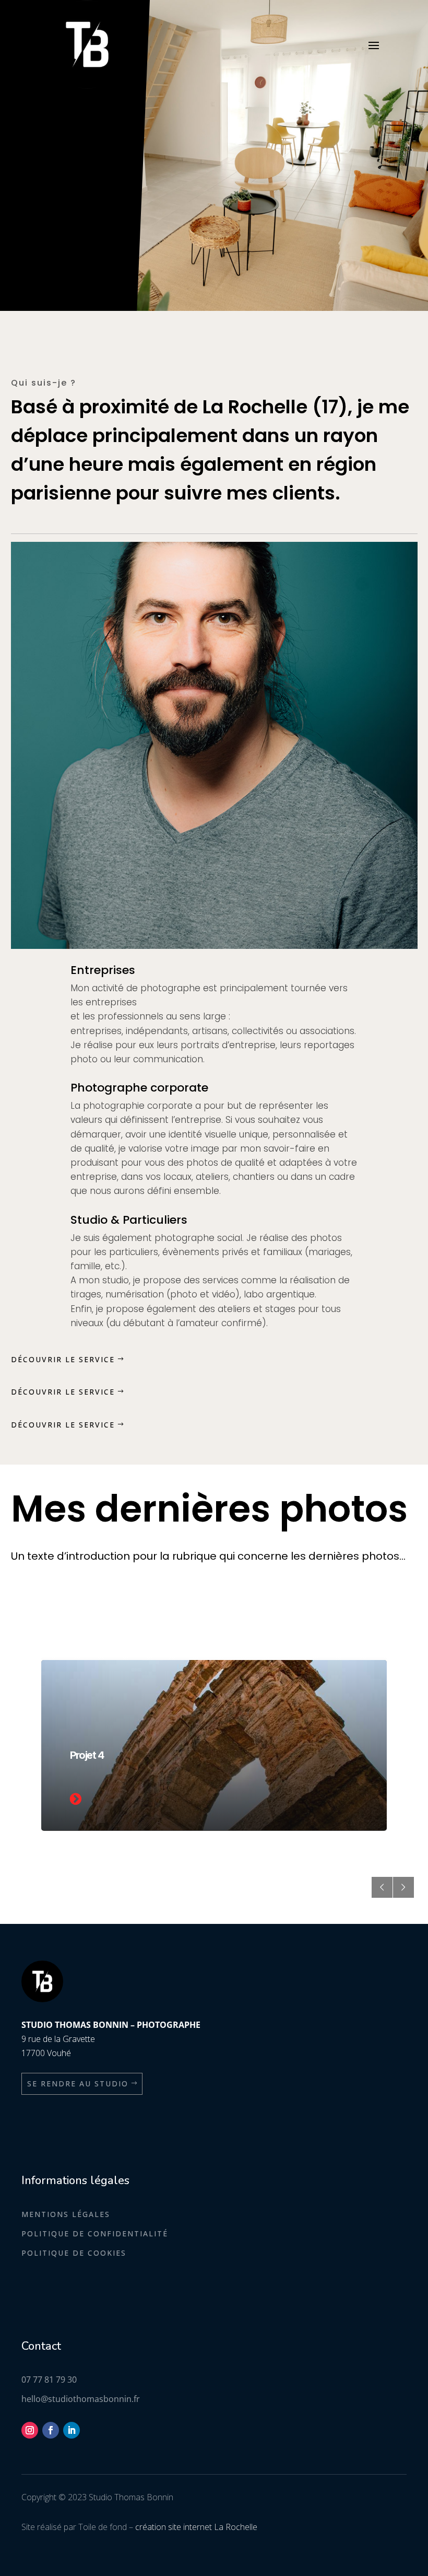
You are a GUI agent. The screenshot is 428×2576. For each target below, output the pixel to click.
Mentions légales (66, 2214)
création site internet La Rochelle (196, 2527)
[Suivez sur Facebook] (51, 2430)
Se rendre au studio (78, 2084)
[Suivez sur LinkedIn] (72, 2430)
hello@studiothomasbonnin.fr (81, 2399)
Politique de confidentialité (95, 2233)
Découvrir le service (63, 1359)
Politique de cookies (74, 2253)
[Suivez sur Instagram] (30, 2430)
